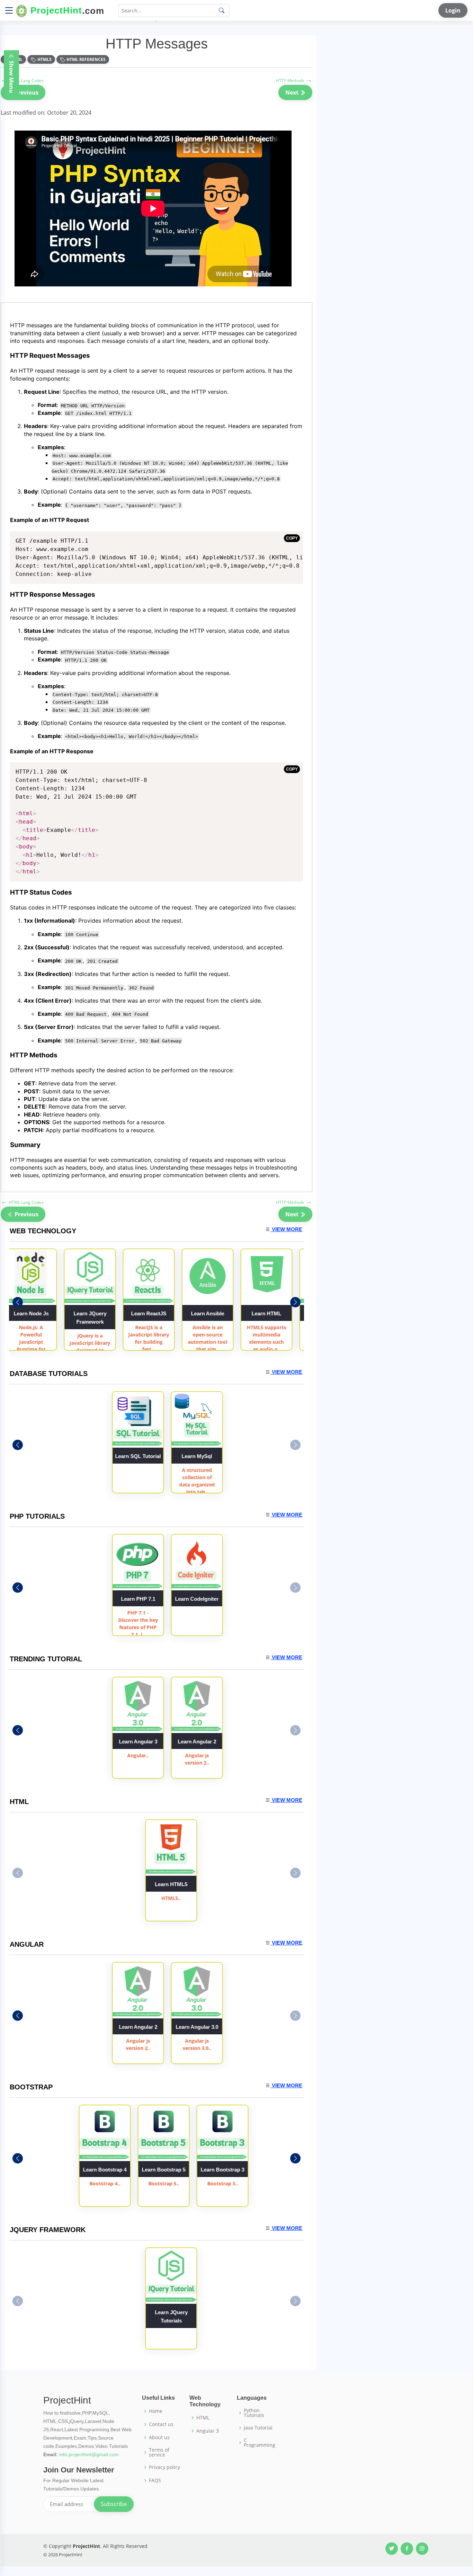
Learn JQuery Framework (90, 1318)
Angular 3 (208, 2431)
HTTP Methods (294, 81)
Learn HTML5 (171, 1884)
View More (286, 1229)
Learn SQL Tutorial (171, 1456)
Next (293, 92)
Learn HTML (266, 1313)
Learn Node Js (31, 1313)
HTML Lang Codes (22, 81)
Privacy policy (164, 2467)
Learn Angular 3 (171, 1742)
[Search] (222, 10)
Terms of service (159, 2452)
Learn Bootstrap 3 (223, 2170)
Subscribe (114, 2504)
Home (156, 2411)
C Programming (260, 2443)
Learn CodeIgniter (230, 1599)
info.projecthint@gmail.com (89, 2454)
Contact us (161, 2424)
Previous (26, 92)
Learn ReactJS (149, 1313)
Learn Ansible (207, 1313)
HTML (203, 2418)
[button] (295, 1302)
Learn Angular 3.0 (230, 2027)
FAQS (155, 2480)
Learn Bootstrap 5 (164, 2170)
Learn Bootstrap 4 (105, 2170)
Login (453, 10)
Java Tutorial (258, 2428)
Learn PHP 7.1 (171, 1599)
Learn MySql (230, 1456)
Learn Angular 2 (230, 1742)
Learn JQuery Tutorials (171, 2316)
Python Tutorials (254, 2413)
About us (159, 2437)
